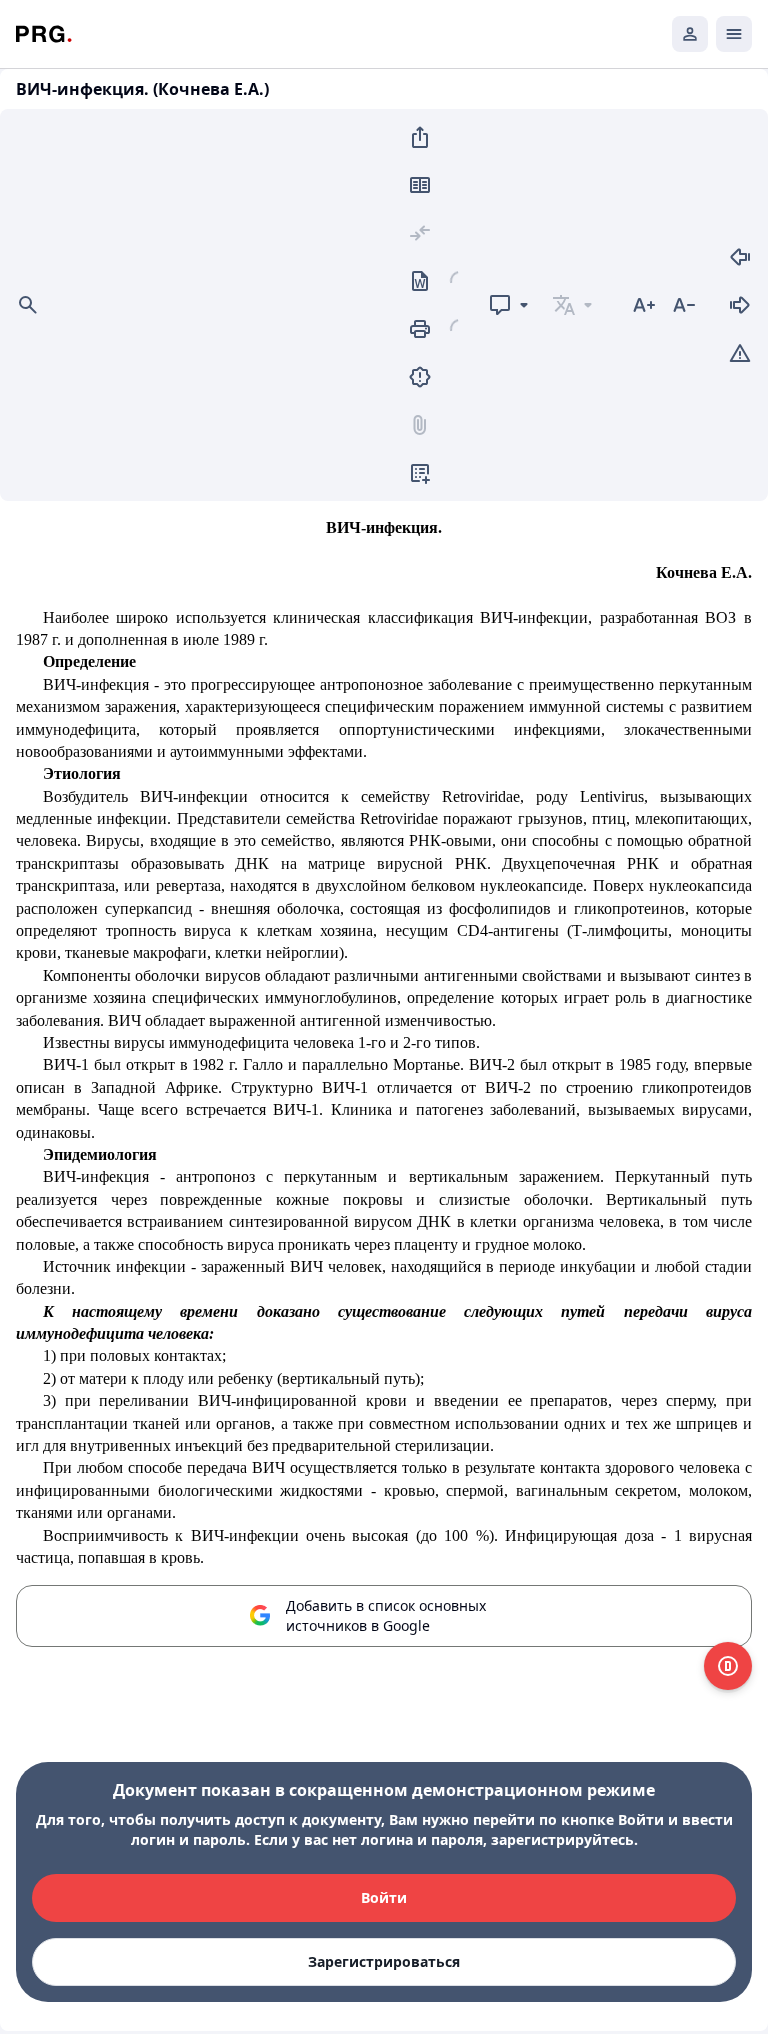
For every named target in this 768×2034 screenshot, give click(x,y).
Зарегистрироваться (384, 1961)
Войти (384, 1897)
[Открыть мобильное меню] (734, 34)
